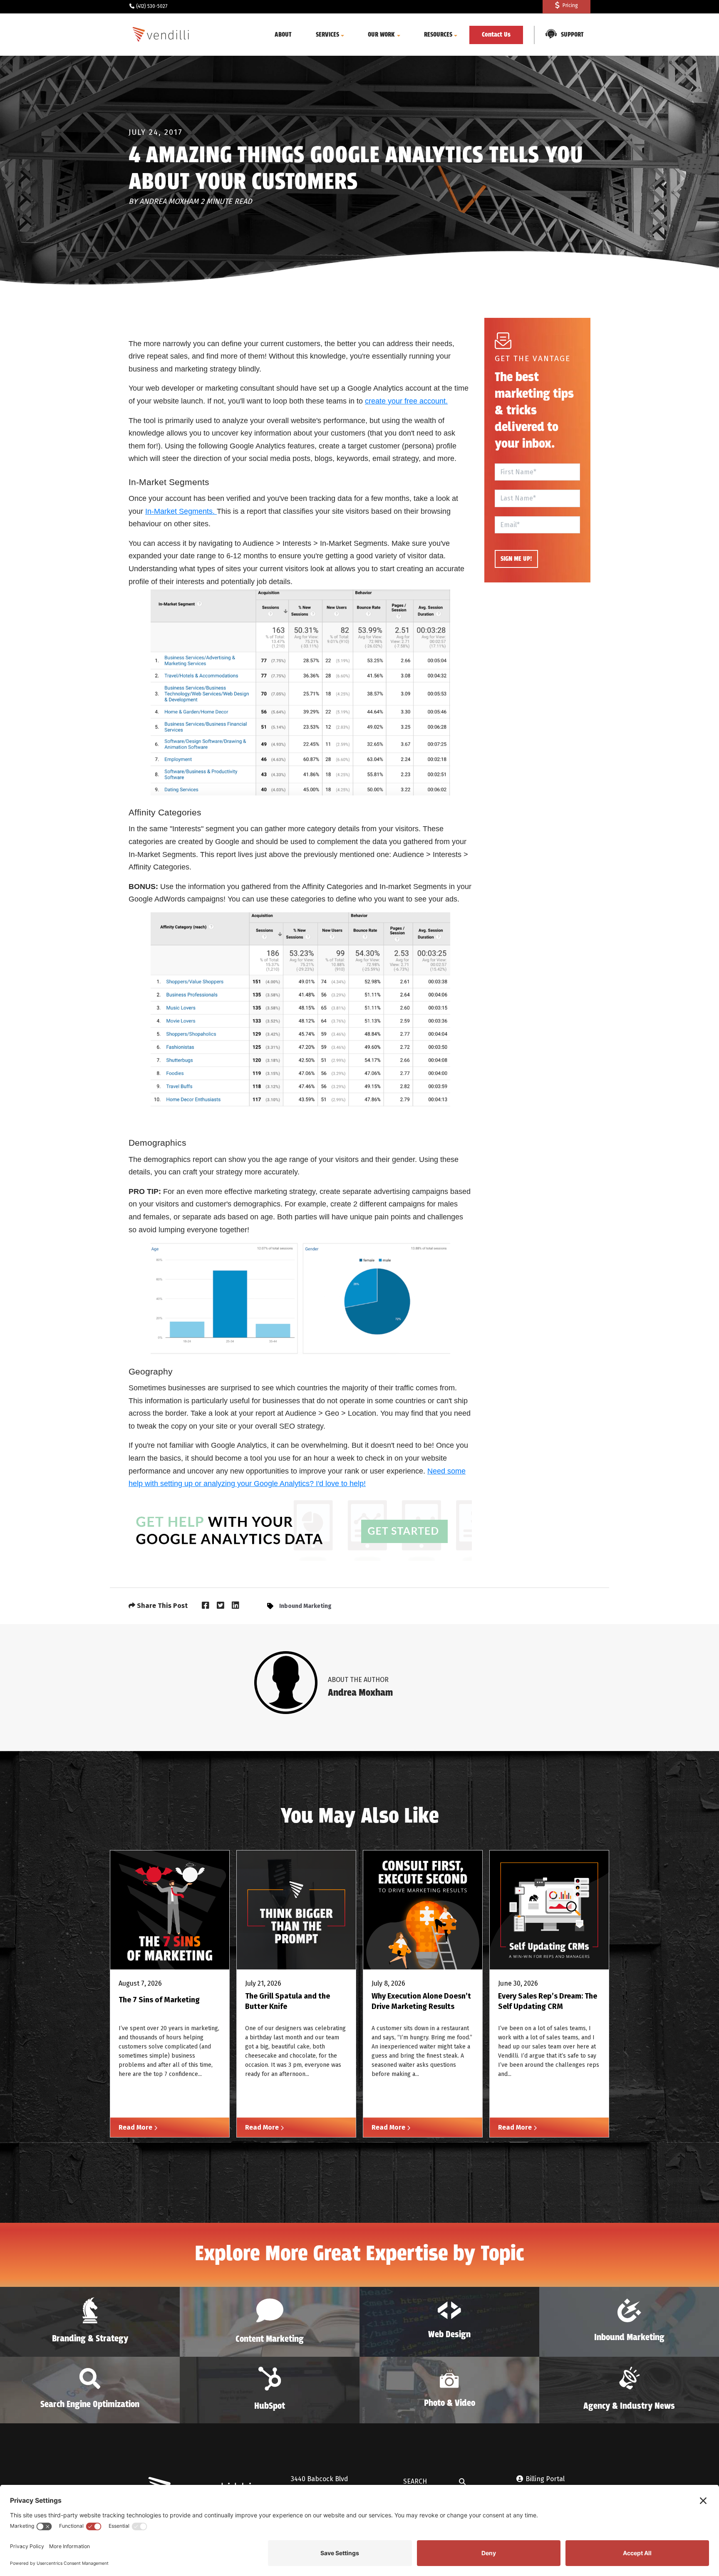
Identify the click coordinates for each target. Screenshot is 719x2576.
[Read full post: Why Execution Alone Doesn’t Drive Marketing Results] (423, 1910)
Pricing (570, 5)
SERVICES (327, 35)
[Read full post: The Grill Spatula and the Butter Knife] (296, 1910)
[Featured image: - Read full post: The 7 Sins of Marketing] (170, 1910)
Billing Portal (545, 2479)
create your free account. (406, 401)
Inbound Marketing (305, 1606)
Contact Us (496, 35)
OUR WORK (381, 35)
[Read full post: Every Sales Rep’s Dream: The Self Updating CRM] (549, 1910)
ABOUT (283, 35)
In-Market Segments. (181, 511)
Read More (136, 2127)
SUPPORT (572, 35)
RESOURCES (438, 35)
